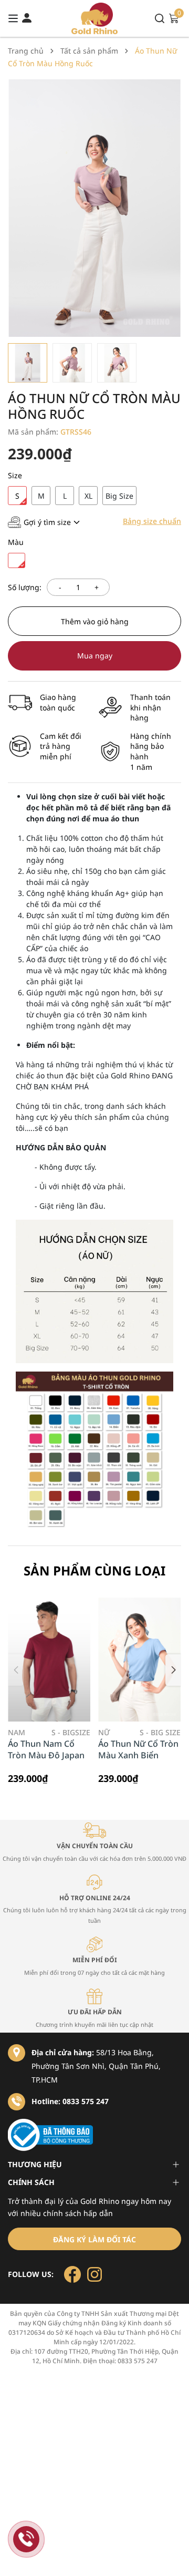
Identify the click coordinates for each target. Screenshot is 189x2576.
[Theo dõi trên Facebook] (73, 2274)
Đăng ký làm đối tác (94, 2239)
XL (88, 496)
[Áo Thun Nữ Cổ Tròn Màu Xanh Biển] (139, 1660)
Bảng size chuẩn (152, 521)
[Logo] (95, 18)
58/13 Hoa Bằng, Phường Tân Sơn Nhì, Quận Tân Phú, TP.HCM (96, 2066)
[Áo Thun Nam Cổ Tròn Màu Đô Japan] (49, 1660)
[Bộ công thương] (94, 2135)
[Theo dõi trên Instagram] (94, 2274)
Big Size (119, 496)
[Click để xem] (94, 208)
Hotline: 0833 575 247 (70, 2101)
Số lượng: (25, 587)
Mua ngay (95, 656)
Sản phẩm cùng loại (94, 1570)
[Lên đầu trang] (171, 2558)
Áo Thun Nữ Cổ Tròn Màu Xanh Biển (138, 1749)
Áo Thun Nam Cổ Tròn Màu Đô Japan (46, 1749)
